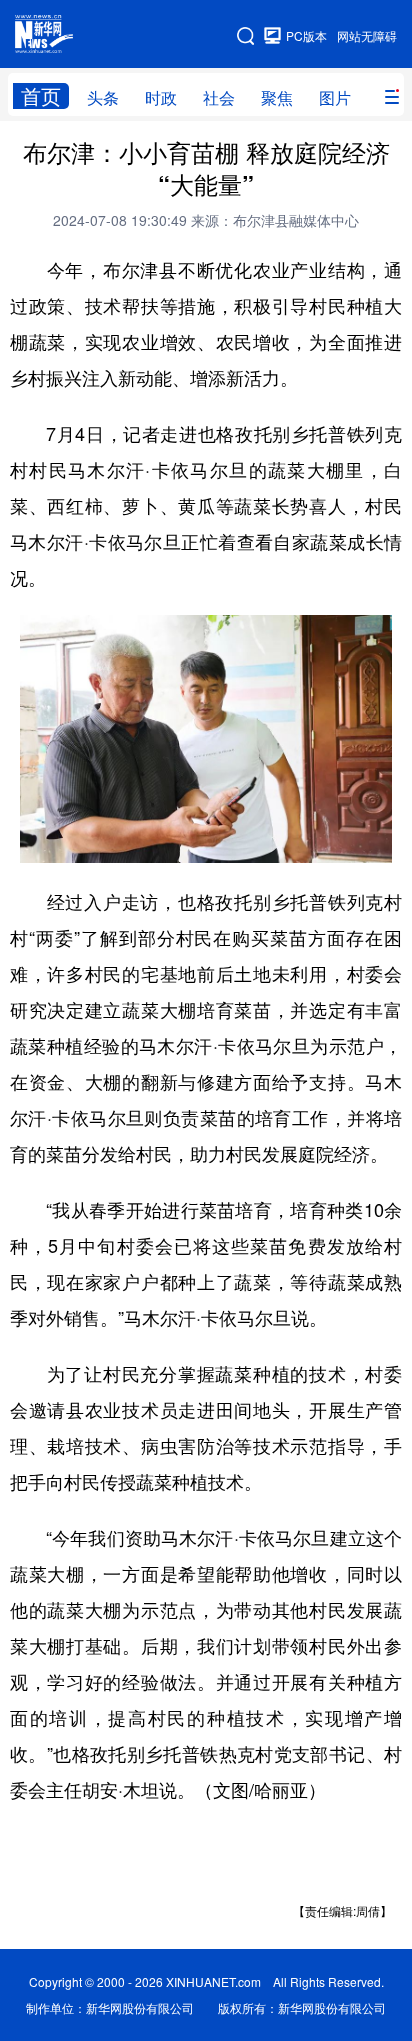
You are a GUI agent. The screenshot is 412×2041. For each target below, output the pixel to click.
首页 (41, 96)
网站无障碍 (367, 35)
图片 (335, 97)
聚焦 (277, 97)
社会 (219, 97)
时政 (161, 97)
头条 (103, 97)
